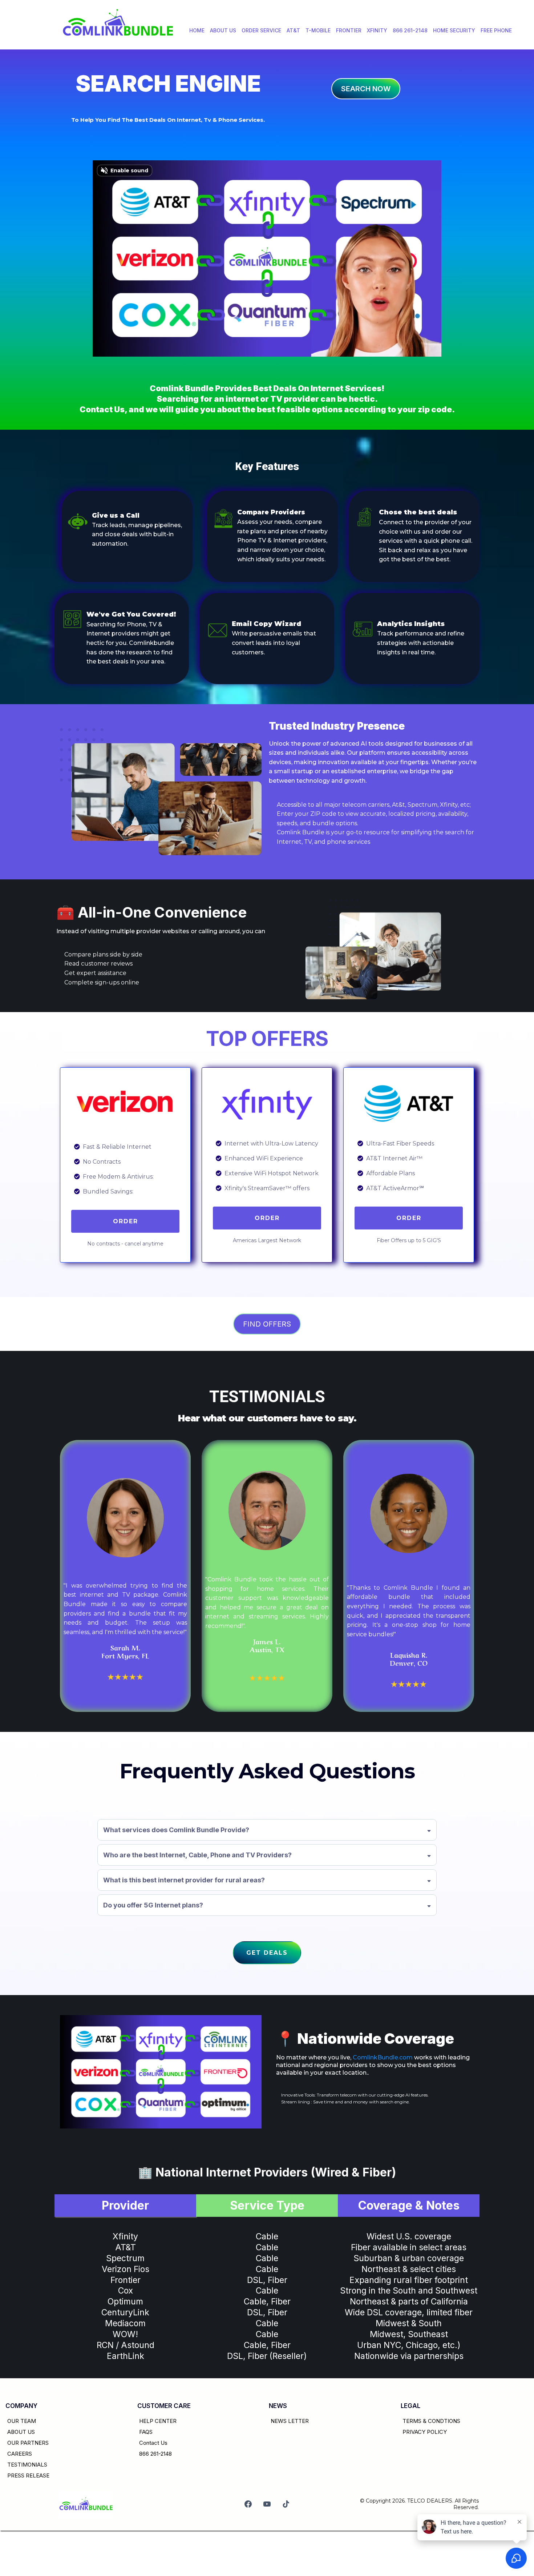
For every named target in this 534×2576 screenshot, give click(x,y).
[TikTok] (286, 2504)
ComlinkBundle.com (383, 2057)
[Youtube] (267, 2504)
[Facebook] (248, 2504)
